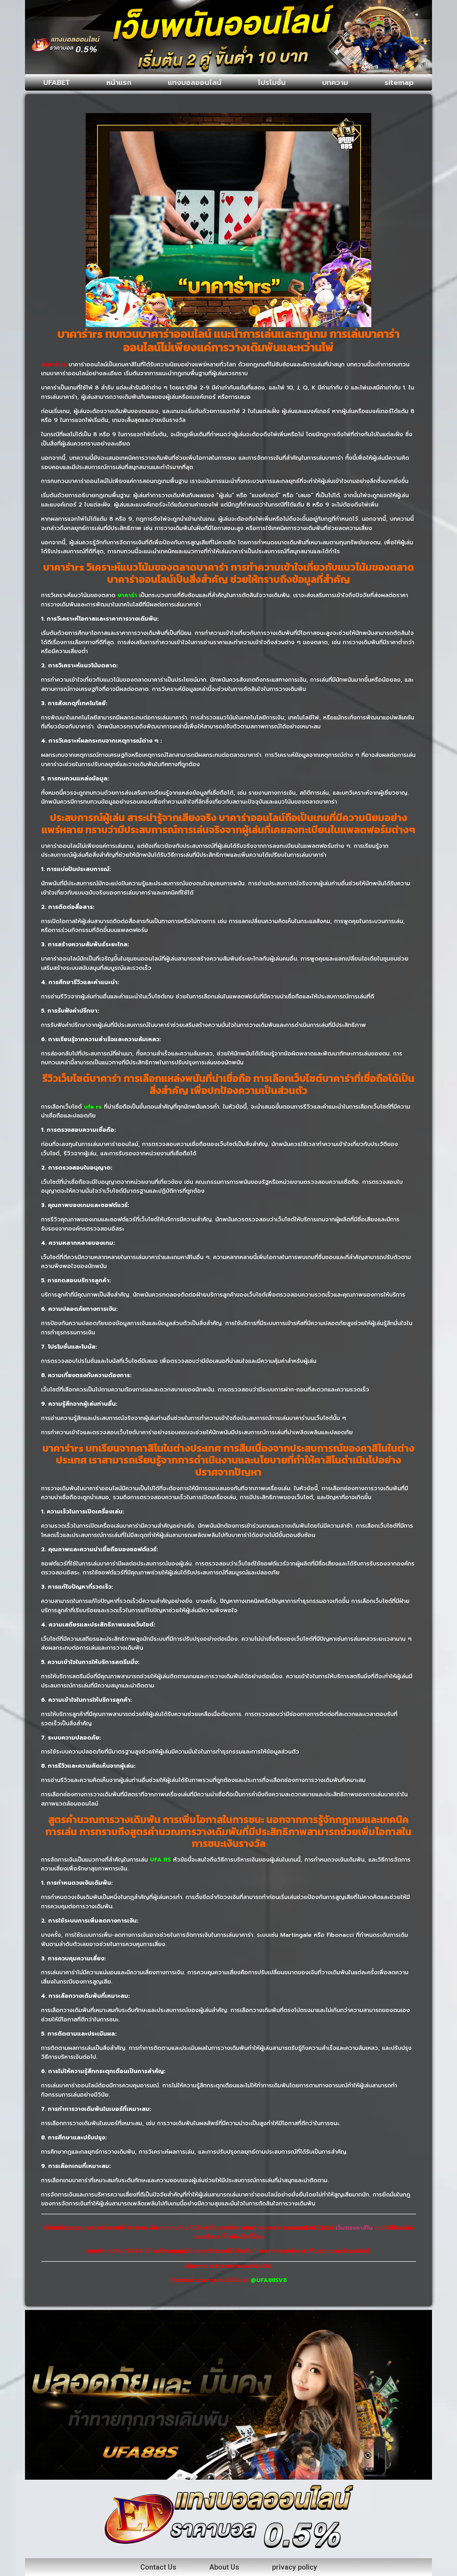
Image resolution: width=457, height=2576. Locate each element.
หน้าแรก (119, 82)
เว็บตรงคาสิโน (354, 2228)
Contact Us (158, 2567)
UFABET (57, 82)
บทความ (335, 82)
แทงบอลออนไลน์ (195, 82)
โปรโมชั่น (272, 82)
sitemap (399, 82)
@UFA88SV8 (269, 2280)
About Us (224, 2567)
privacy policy (295, 2567)
